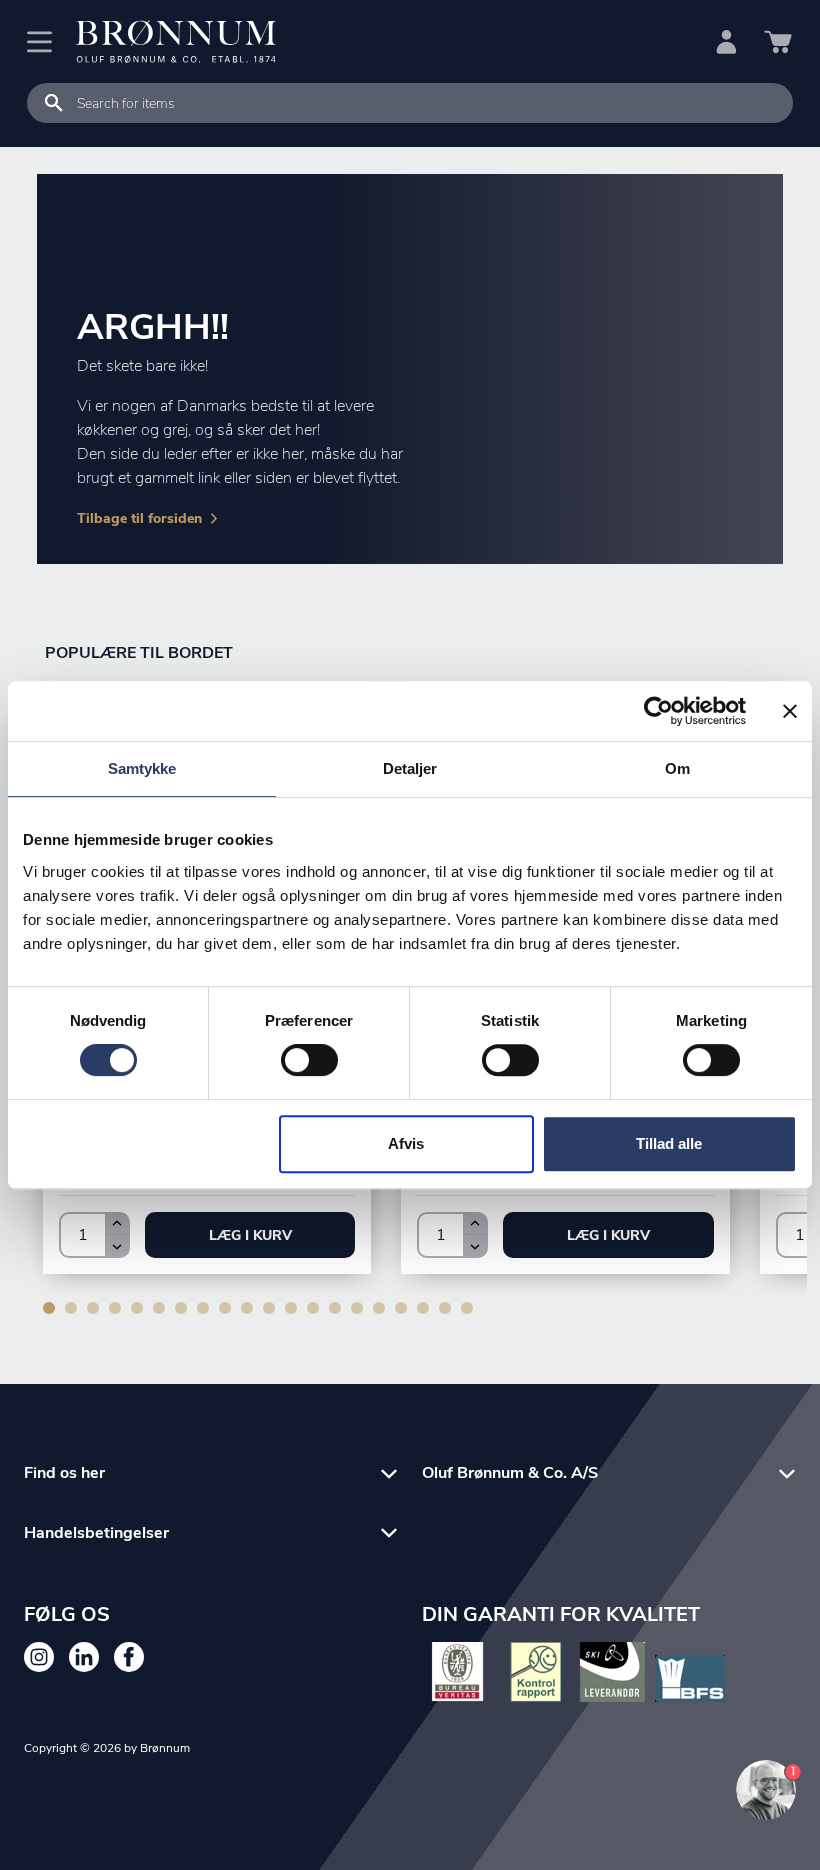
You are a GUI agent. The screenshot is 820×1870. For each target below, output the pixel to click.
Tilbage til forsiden (139, 518)
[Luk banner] (790, 711)
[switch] (309, 1060)
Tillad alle (669, 1143)
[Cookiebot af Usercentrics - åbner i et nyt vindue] (658, 711)
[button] (250, 1235)
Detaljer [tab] (410, 768)
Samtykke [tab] (142, 768)
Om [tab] (677, 768)
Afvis (406, 1143)
